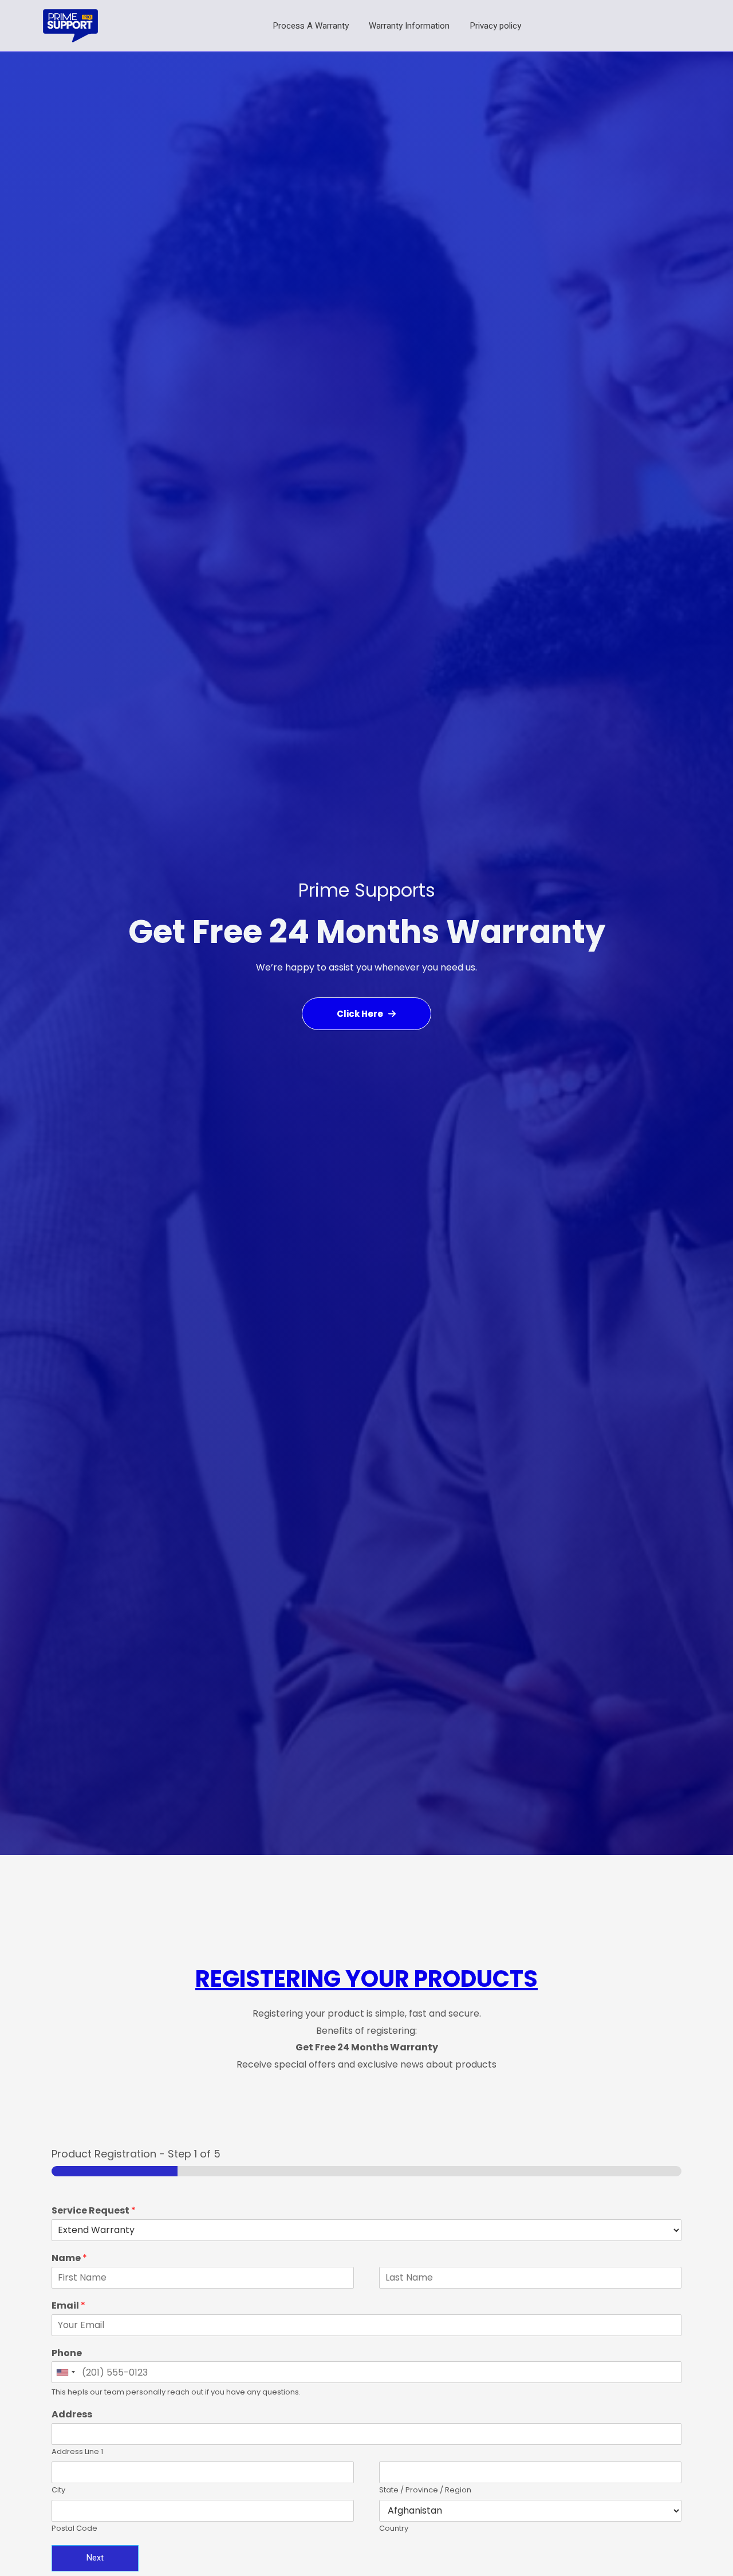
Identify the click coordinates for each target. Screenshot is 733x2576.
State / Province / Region (425, 2490)
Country (394, 2529)
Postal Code (74, 2529)
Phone (67, 2354)
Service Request (94, 2211)
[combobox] (65, 2372)
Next (95, 2558)
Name (69, 2259)
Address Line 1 (77, 2452)
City (58, 2490)
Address (72, 2415)
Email (68, 2306)
